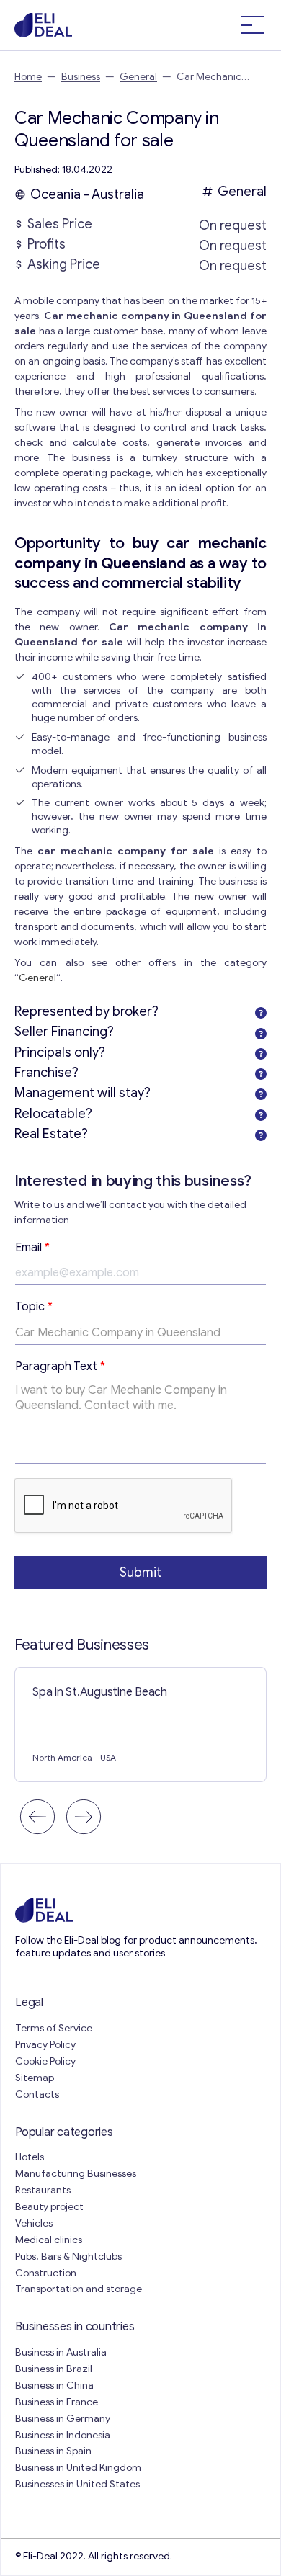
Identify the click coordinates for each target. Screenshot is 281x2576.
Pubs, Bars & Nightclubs (68, 2257)
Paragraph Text (60, 1367)
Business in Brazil (54, 2369)
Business (81, 77)
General (138, 77)
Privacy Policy (45, 2045)
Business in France (57, 2402)
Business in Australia (61, 2352)
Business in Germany (63, 2419)
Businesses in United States (77, 2484)
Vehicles (34, 2223)
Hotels (30, 2157)
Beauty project (49, 2207)
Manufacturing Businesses (76, 2174)
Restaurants (43, 2190)
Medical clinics (49, 2240)
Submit (140, 1573)
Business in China (54, 2385)
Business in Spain (53, 2451)
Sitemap (35, 2078)
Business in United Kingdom (78, 2468)
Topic (34, 1307)
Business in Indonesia (63, 2435)
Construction (46, 2273)
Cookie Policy (45, 2061)
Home (28, 77)
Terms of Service (54, 2028)
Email (32, 1248)
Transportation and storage (79, 2289)
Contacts (37, 2094)
